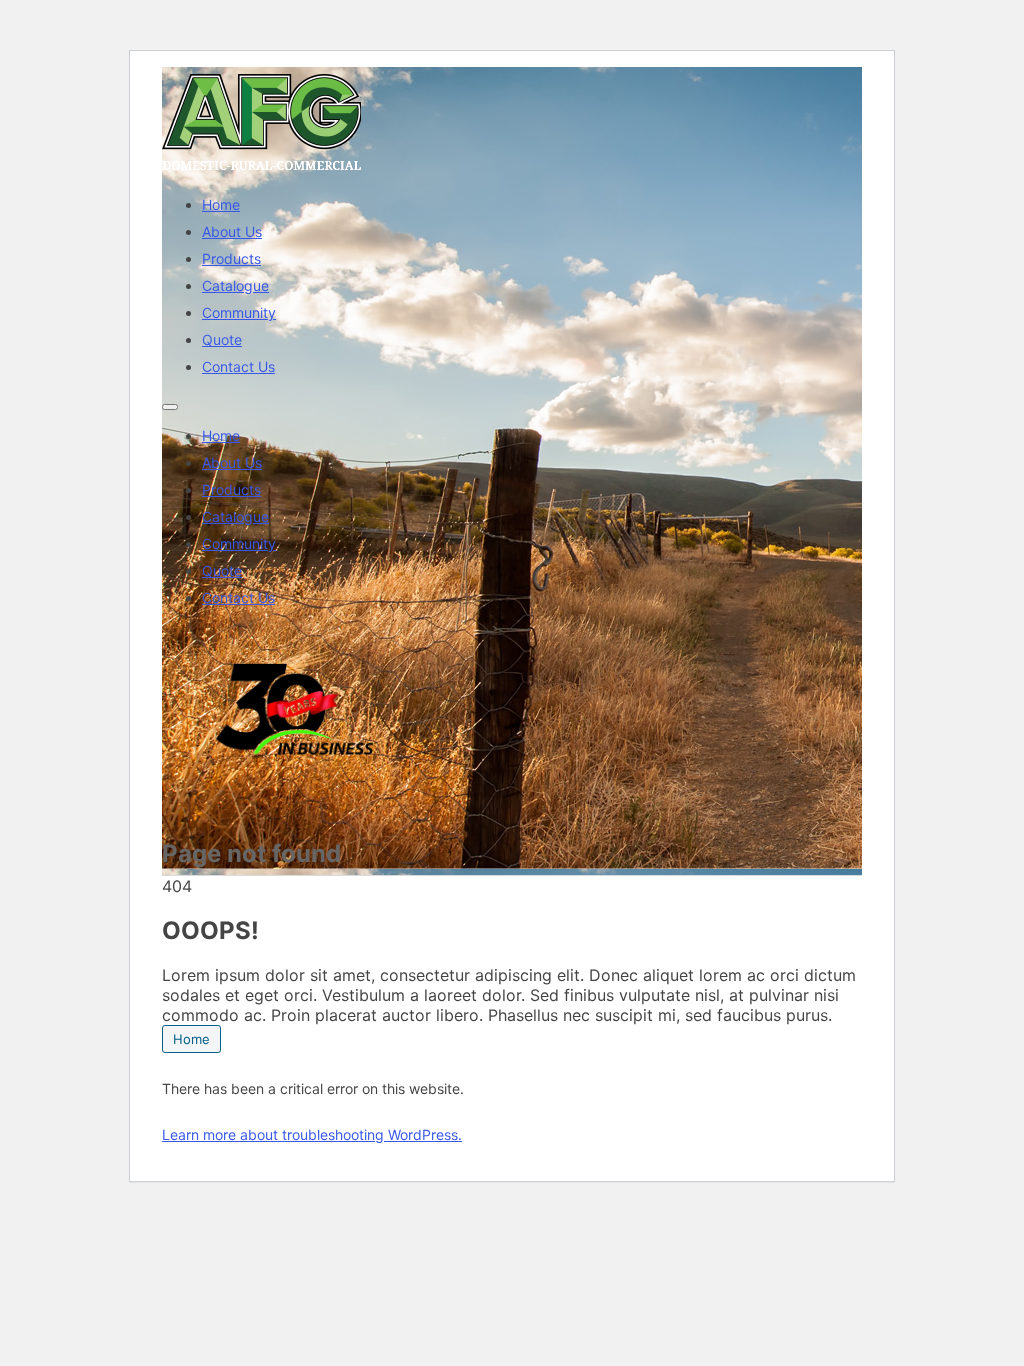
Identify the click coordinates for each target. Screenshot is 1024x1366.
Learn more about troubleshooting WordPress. (312, 1134)
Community (239, 312)
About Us (232, 231)
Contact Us (238, 366)
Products (231, 258)
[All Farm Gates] (262, 170)
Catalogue (235, 285)
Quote (222, 339)
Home (221, 204)
